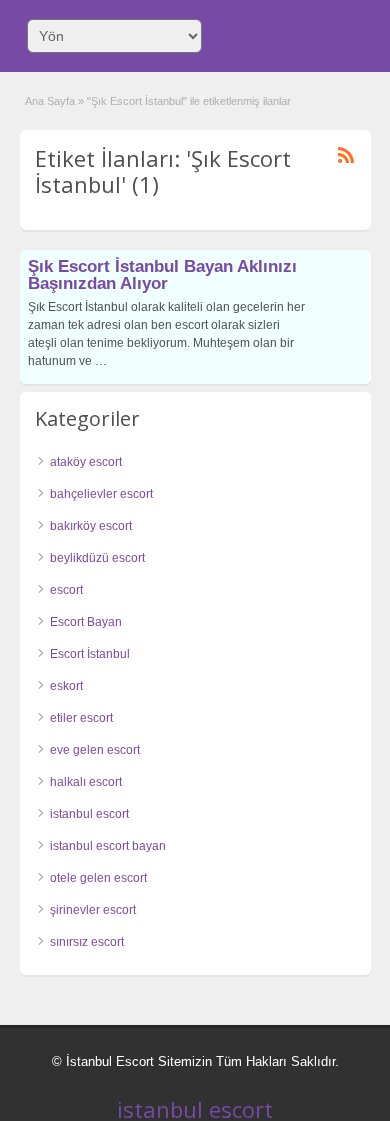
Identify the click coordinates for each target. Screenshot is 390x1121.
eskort (66, 686)
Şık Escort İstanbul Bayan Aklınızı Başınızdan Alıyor (162, 275)
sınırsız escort (87, 942)
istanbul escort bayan (108, 846)
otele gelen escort (98, 878)
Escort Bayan (86, 622)
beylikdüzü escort (97, 558)
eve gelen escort (95, 750)
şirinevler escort (93, 910)
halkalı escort (86, 782)
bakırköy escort (91, 526)
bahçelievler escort (101, 494)
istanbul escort (89, 814)
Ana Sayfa (50, 101)
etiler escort (81, 718)
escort (66, 590)
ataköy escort (86, 462)
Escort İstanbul (90, 654)
